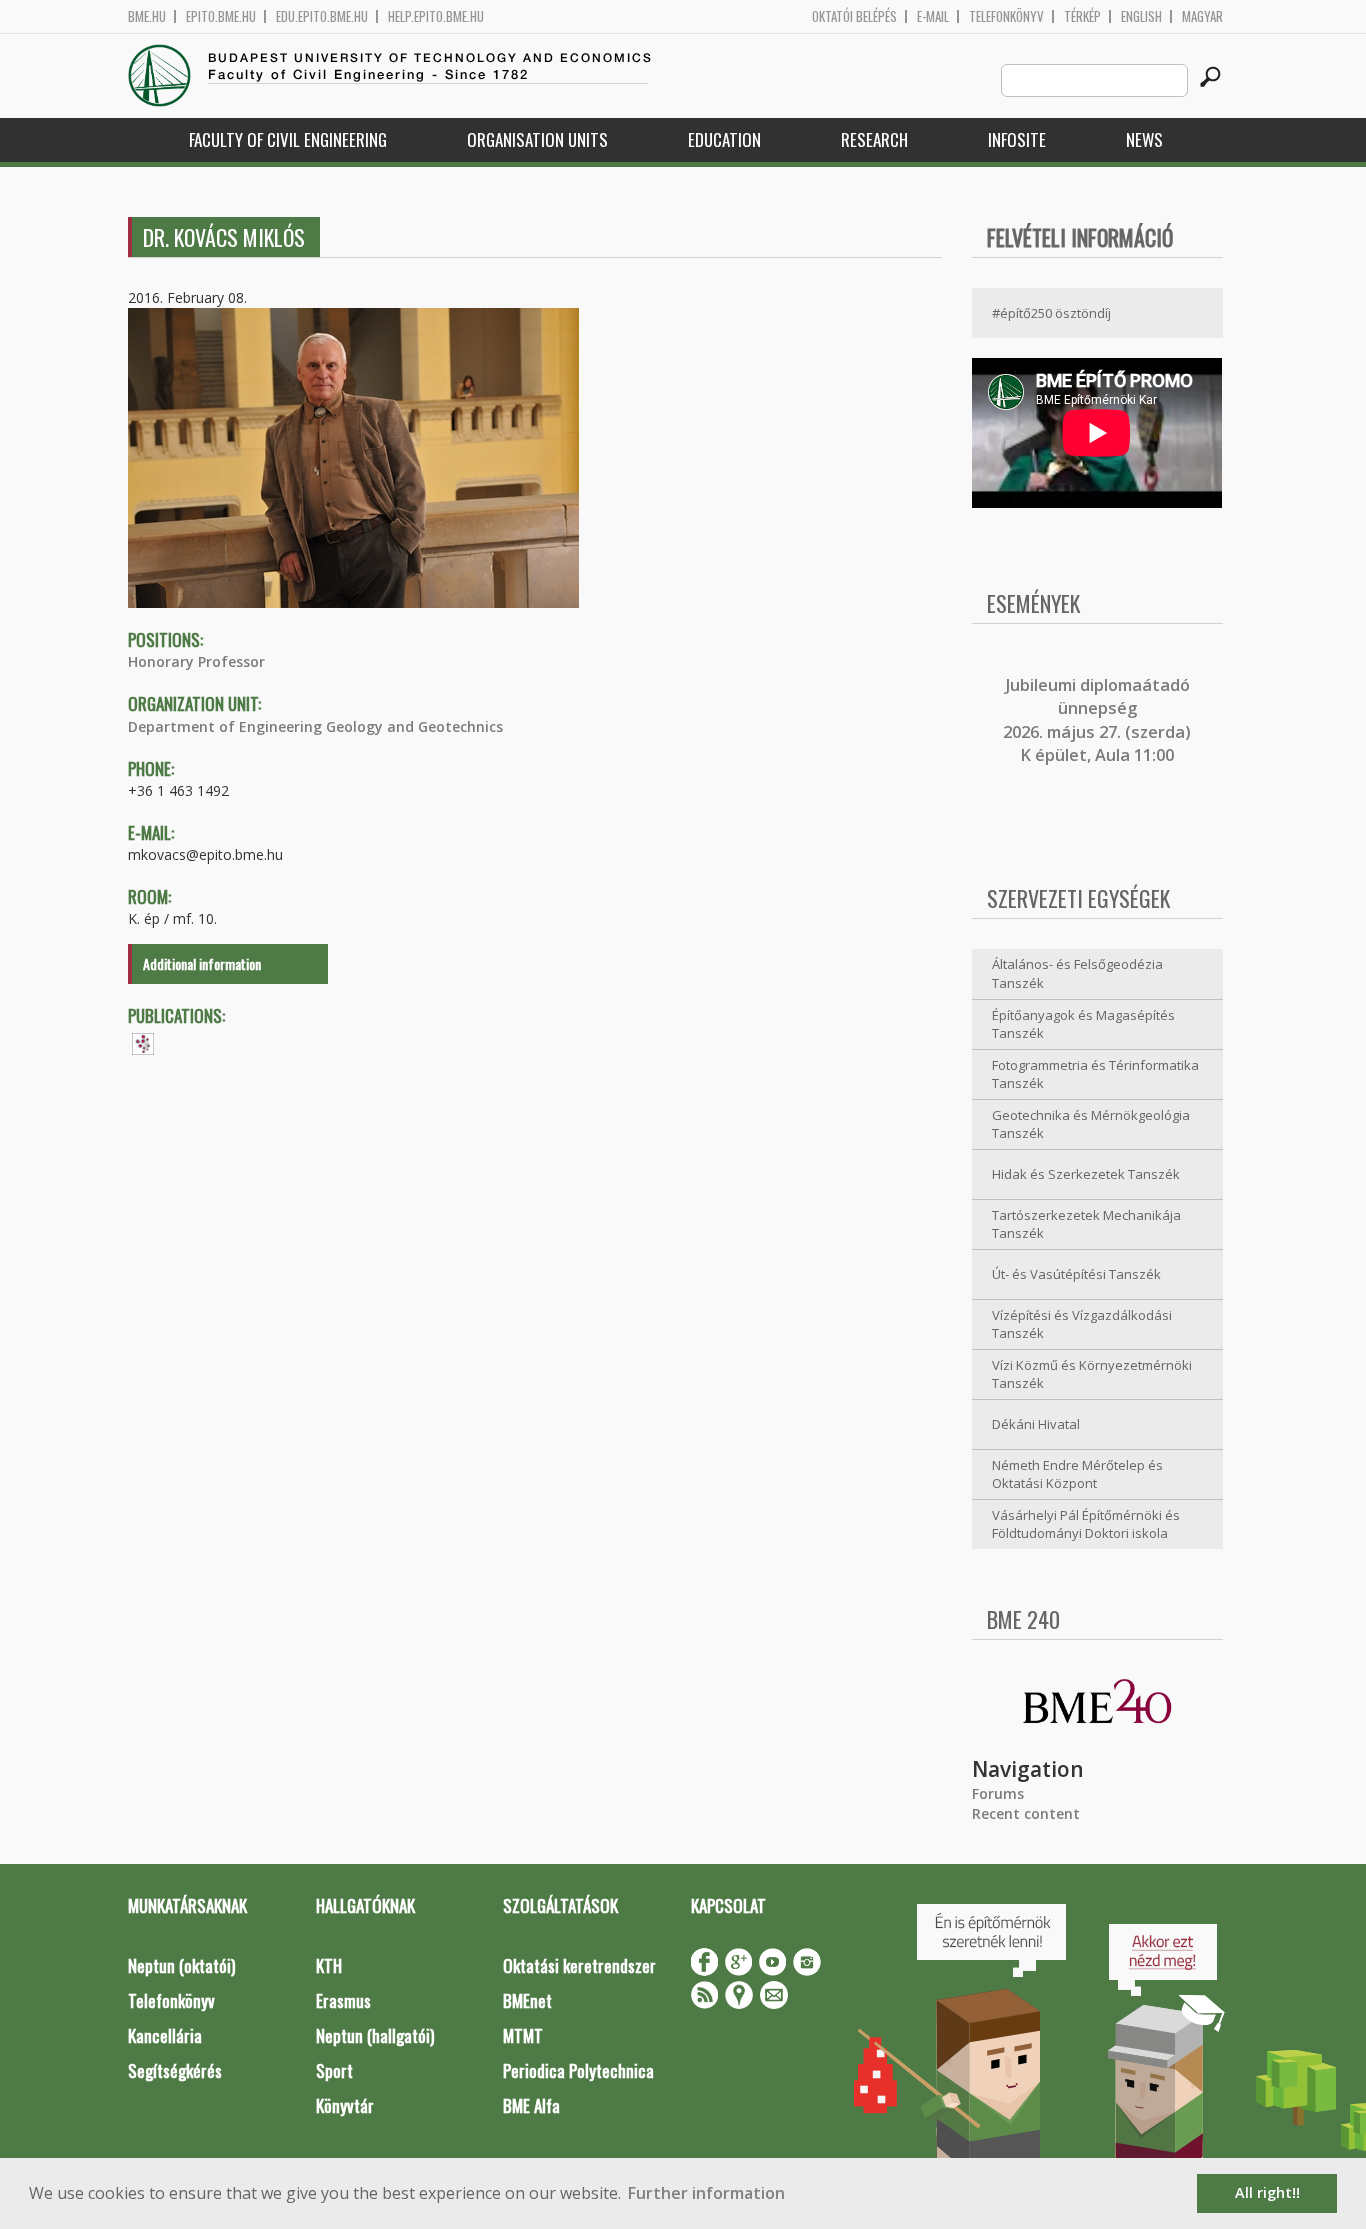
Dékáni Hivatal (1036, 1424)
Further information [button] (706, 2193)
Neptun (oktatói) (181, 1965)
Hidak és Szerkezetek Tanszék (1086, 1174)
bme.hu (147, 16)
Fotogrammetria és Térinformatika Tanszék (1095, 1074)
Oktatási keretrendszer (579, 1965)
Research (874, 139)
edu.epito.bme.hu (322, 16)
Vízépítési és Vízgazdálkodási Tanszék (1082, 1324)
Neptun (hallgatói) (375, 2035)
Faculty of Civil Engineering (288, 139)
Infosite (1017, 139)
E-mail (933, 16)
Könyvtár (345, 2105)
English (1141, 16)
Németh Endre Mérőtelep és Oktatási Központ (1077, 1474)
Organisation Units (537, 139)
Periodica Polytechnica (578, 2070)
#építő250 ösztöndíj (1051, 313)
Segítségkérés (175, 2070)
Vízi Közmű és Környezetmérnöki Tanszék (1092, 1374)
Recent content (1026, 1813)
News (1144, 139)
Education (724, 139)
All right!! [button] (1267, 2192)
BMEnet (527, 2000)
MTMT (523, 2035)
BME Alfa (531, 2105)
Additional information (202, 963)
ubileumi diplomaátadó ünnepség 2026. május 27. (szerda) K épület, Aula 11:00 (1097, 720)
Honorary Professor (196, 661)
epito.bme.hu (221, 16)
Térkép (1082, 16)
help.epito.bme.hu (436, 16)
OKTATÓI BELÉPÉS (854, 16)
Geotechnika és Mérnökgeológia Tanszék (1091, 1124)
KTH (329, 1965)
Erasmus (343, 2000)
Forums (998, 1793)
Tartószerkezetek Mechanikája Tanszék (1086, 1224)
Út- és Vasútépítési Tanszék (1076, 1274)
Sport (334, 2070)
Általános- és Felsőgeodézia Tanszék (1077, 973)
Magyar (1202, 16)
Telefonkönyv (1006, 16)
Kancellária (165, 2035)
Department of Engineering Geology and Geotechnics (315, 726)
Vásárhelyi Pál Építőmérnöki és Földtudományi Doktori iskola (1086, 1524)
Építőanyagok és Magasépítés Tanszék (1083, 1024)
